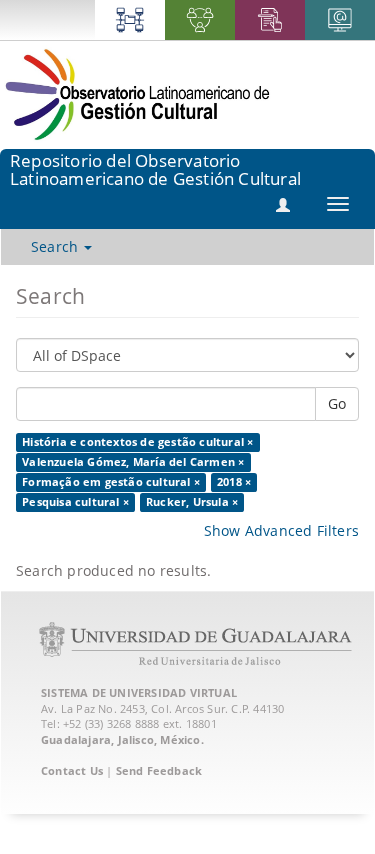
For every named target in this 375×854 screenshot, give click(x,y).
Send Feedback (159, 770)
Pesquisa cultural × (75, 502)
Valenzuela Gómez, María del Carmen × (133, 462)
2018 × (234, 482)
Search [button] (56, 246)
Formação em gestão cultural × (111, 482)
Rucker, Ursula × (192, 502)
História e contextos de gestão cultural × (137, 442)
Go (337, 403)
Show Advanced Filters (281, 530)
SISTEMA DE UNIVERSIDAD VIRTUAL (139, 692)
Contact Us (72, 770)
